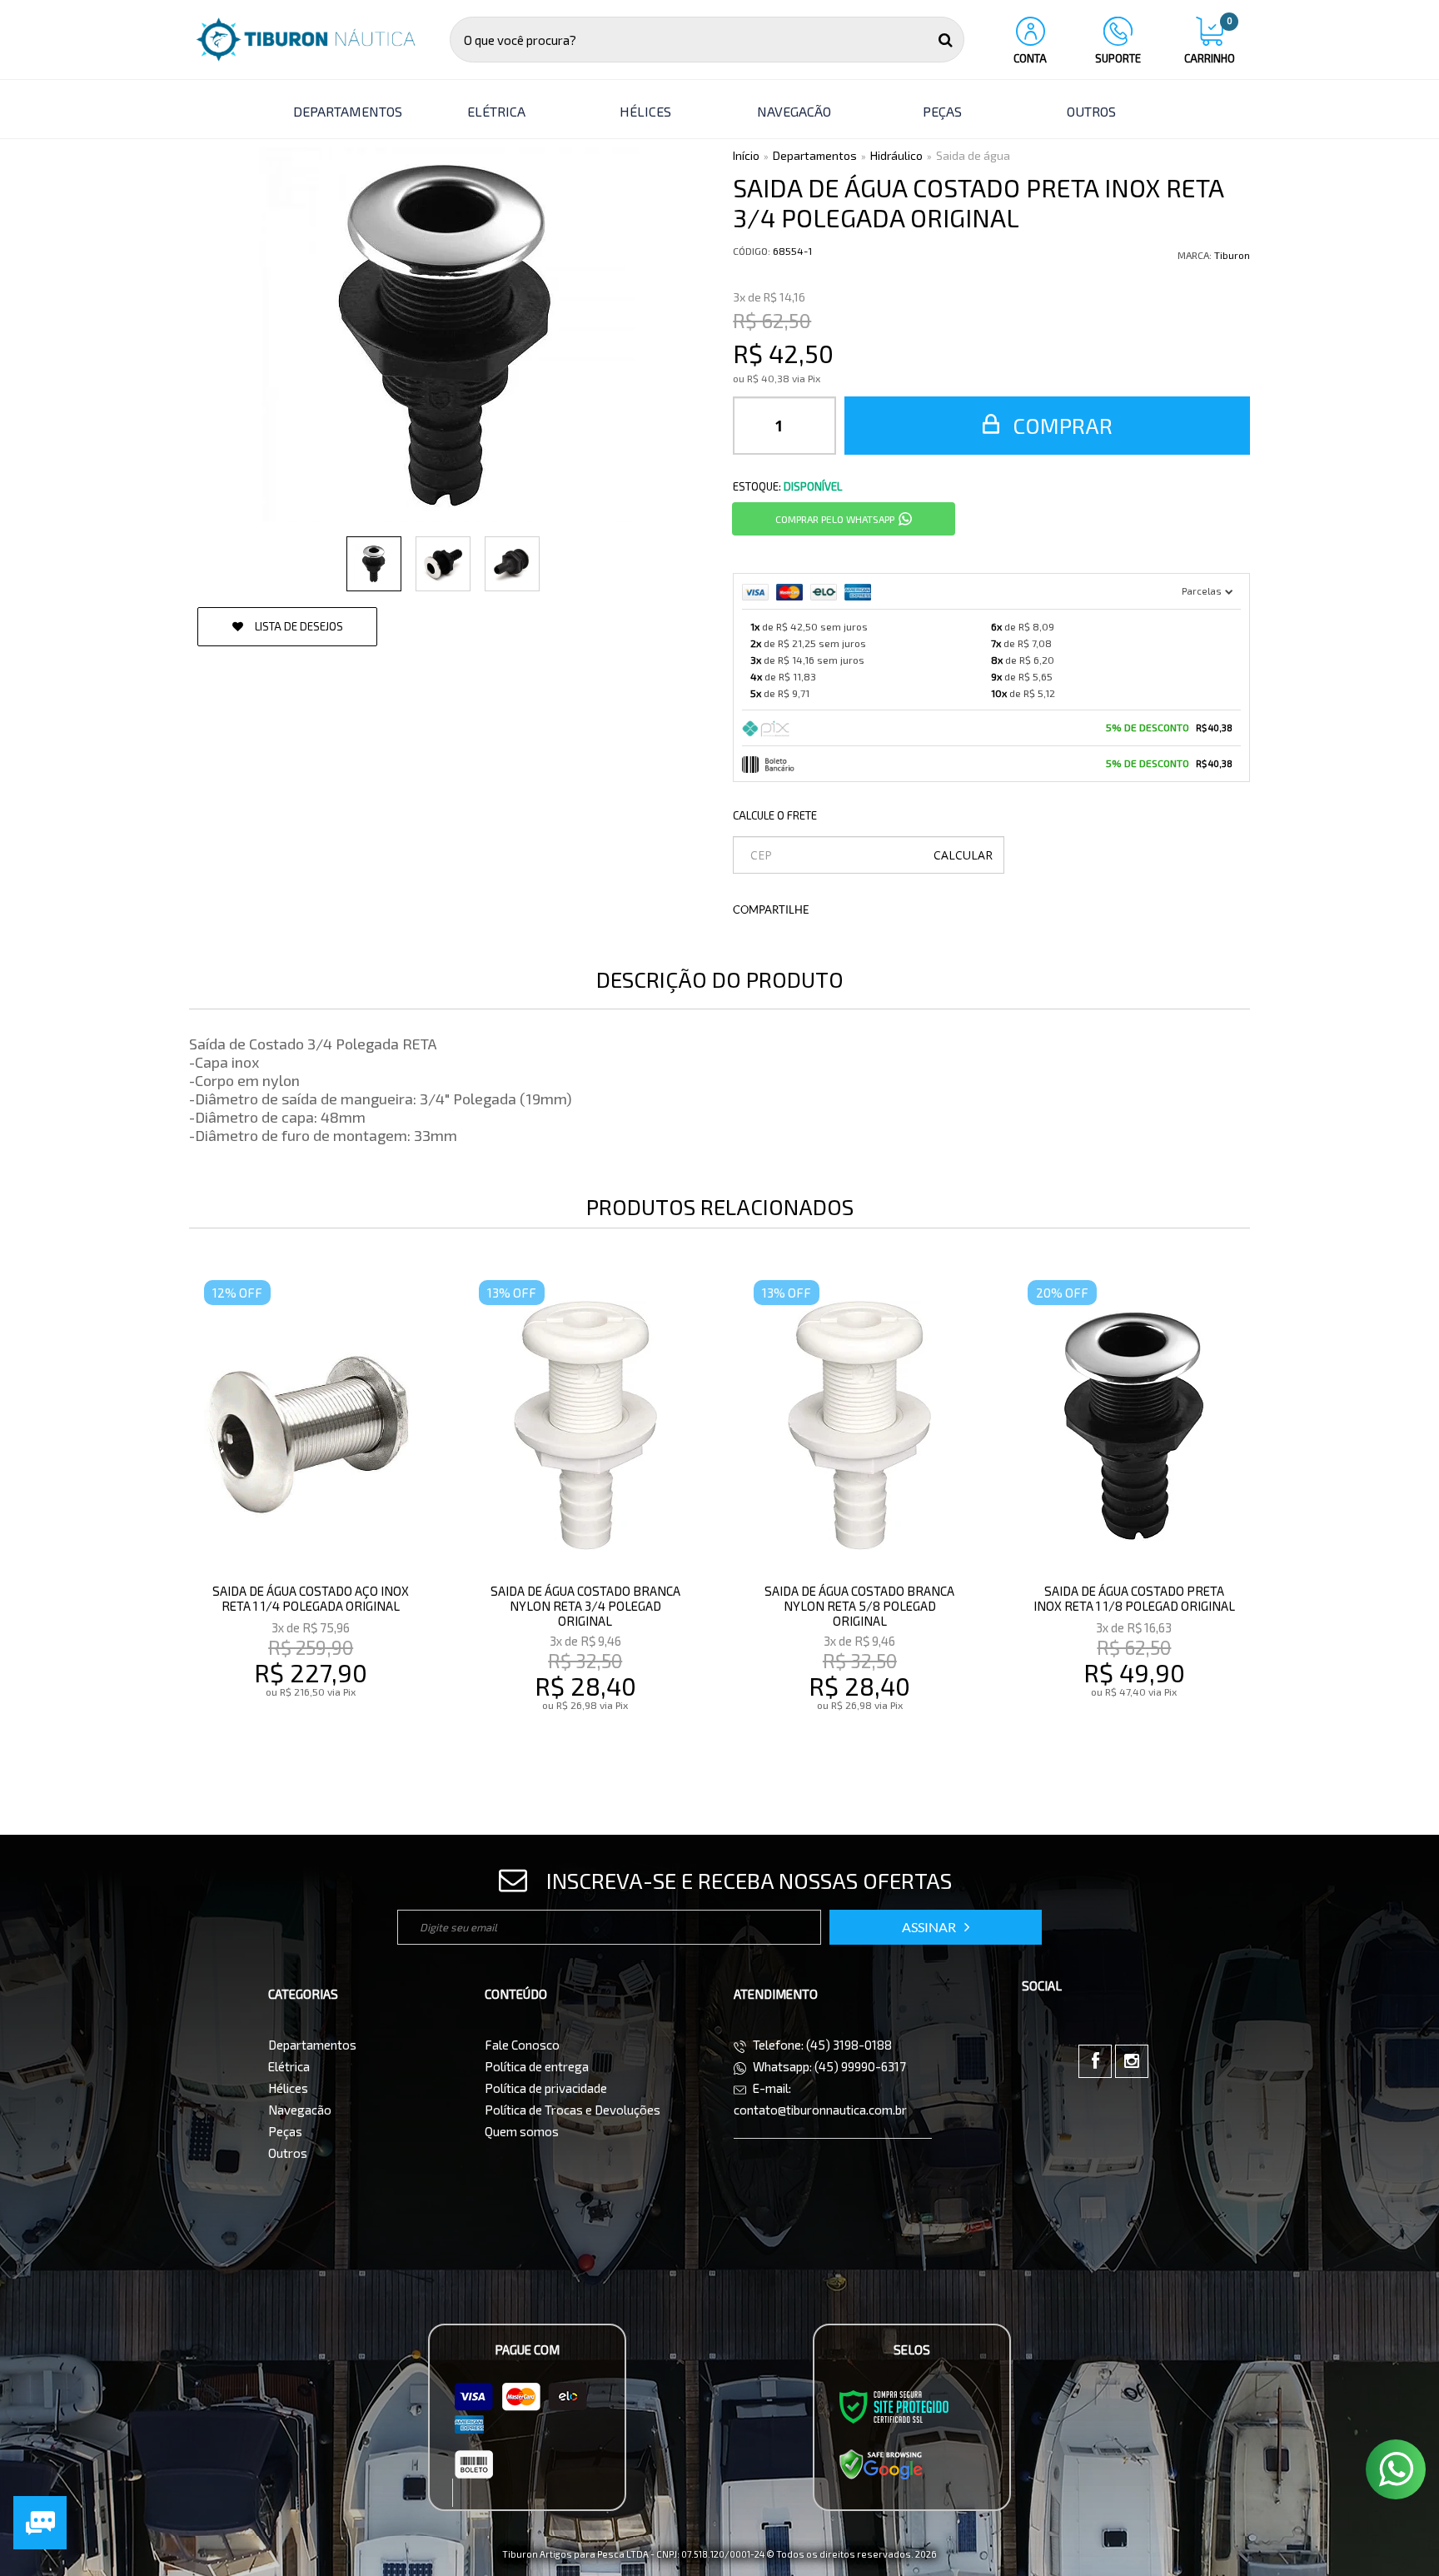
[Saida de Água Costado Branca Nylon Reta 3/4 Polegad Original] (585, 1519)
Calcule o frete (775, 815)
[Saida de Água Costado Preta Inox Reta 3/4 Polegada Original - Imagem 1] (374, 564)
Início (746, 155)
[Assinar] (936, 1927)
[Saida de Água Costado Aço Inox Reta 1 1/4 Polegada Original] (310, 1519)
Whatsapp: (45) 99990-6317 (828, 2066)
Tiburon (1232, 255)
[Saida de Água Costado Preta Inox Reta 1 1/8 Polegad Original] (1134, 1519)
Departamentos (815, 155)
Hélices (288, 2088)
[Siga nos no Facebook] (1095, 2061)
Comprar (1060, 425)
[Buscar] (946, 40)
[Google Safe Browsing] (881, 2464)
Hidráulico (896, 155)
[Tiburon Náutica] (306, 40)
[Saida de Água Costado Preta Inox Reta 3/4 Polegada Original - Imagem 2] (443, 564)
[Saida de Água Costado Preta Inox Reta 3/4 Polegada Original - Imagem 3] (512, 564)
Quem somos (522, 2131)
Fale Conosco (522, 2045)
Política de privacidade (546, 2088)
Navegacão (300, 2110)
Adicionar (347, 1740)
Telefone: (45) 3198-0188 (821, 2045)
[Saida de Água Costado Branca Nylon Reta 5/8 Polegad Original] (860, 1519)
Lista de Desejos (298, 626)
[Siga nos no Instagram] (1132, 2061)
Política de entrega (537, 2066)
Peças (285, 2131)
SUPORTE (1118, 58)
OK (963, 855)
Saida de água (973, 155)
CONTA (1030, 58)
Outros (288, 2153)
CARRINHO (1210, 41)
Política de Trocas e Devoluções (573, 2110)
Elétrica (289, 2066)
